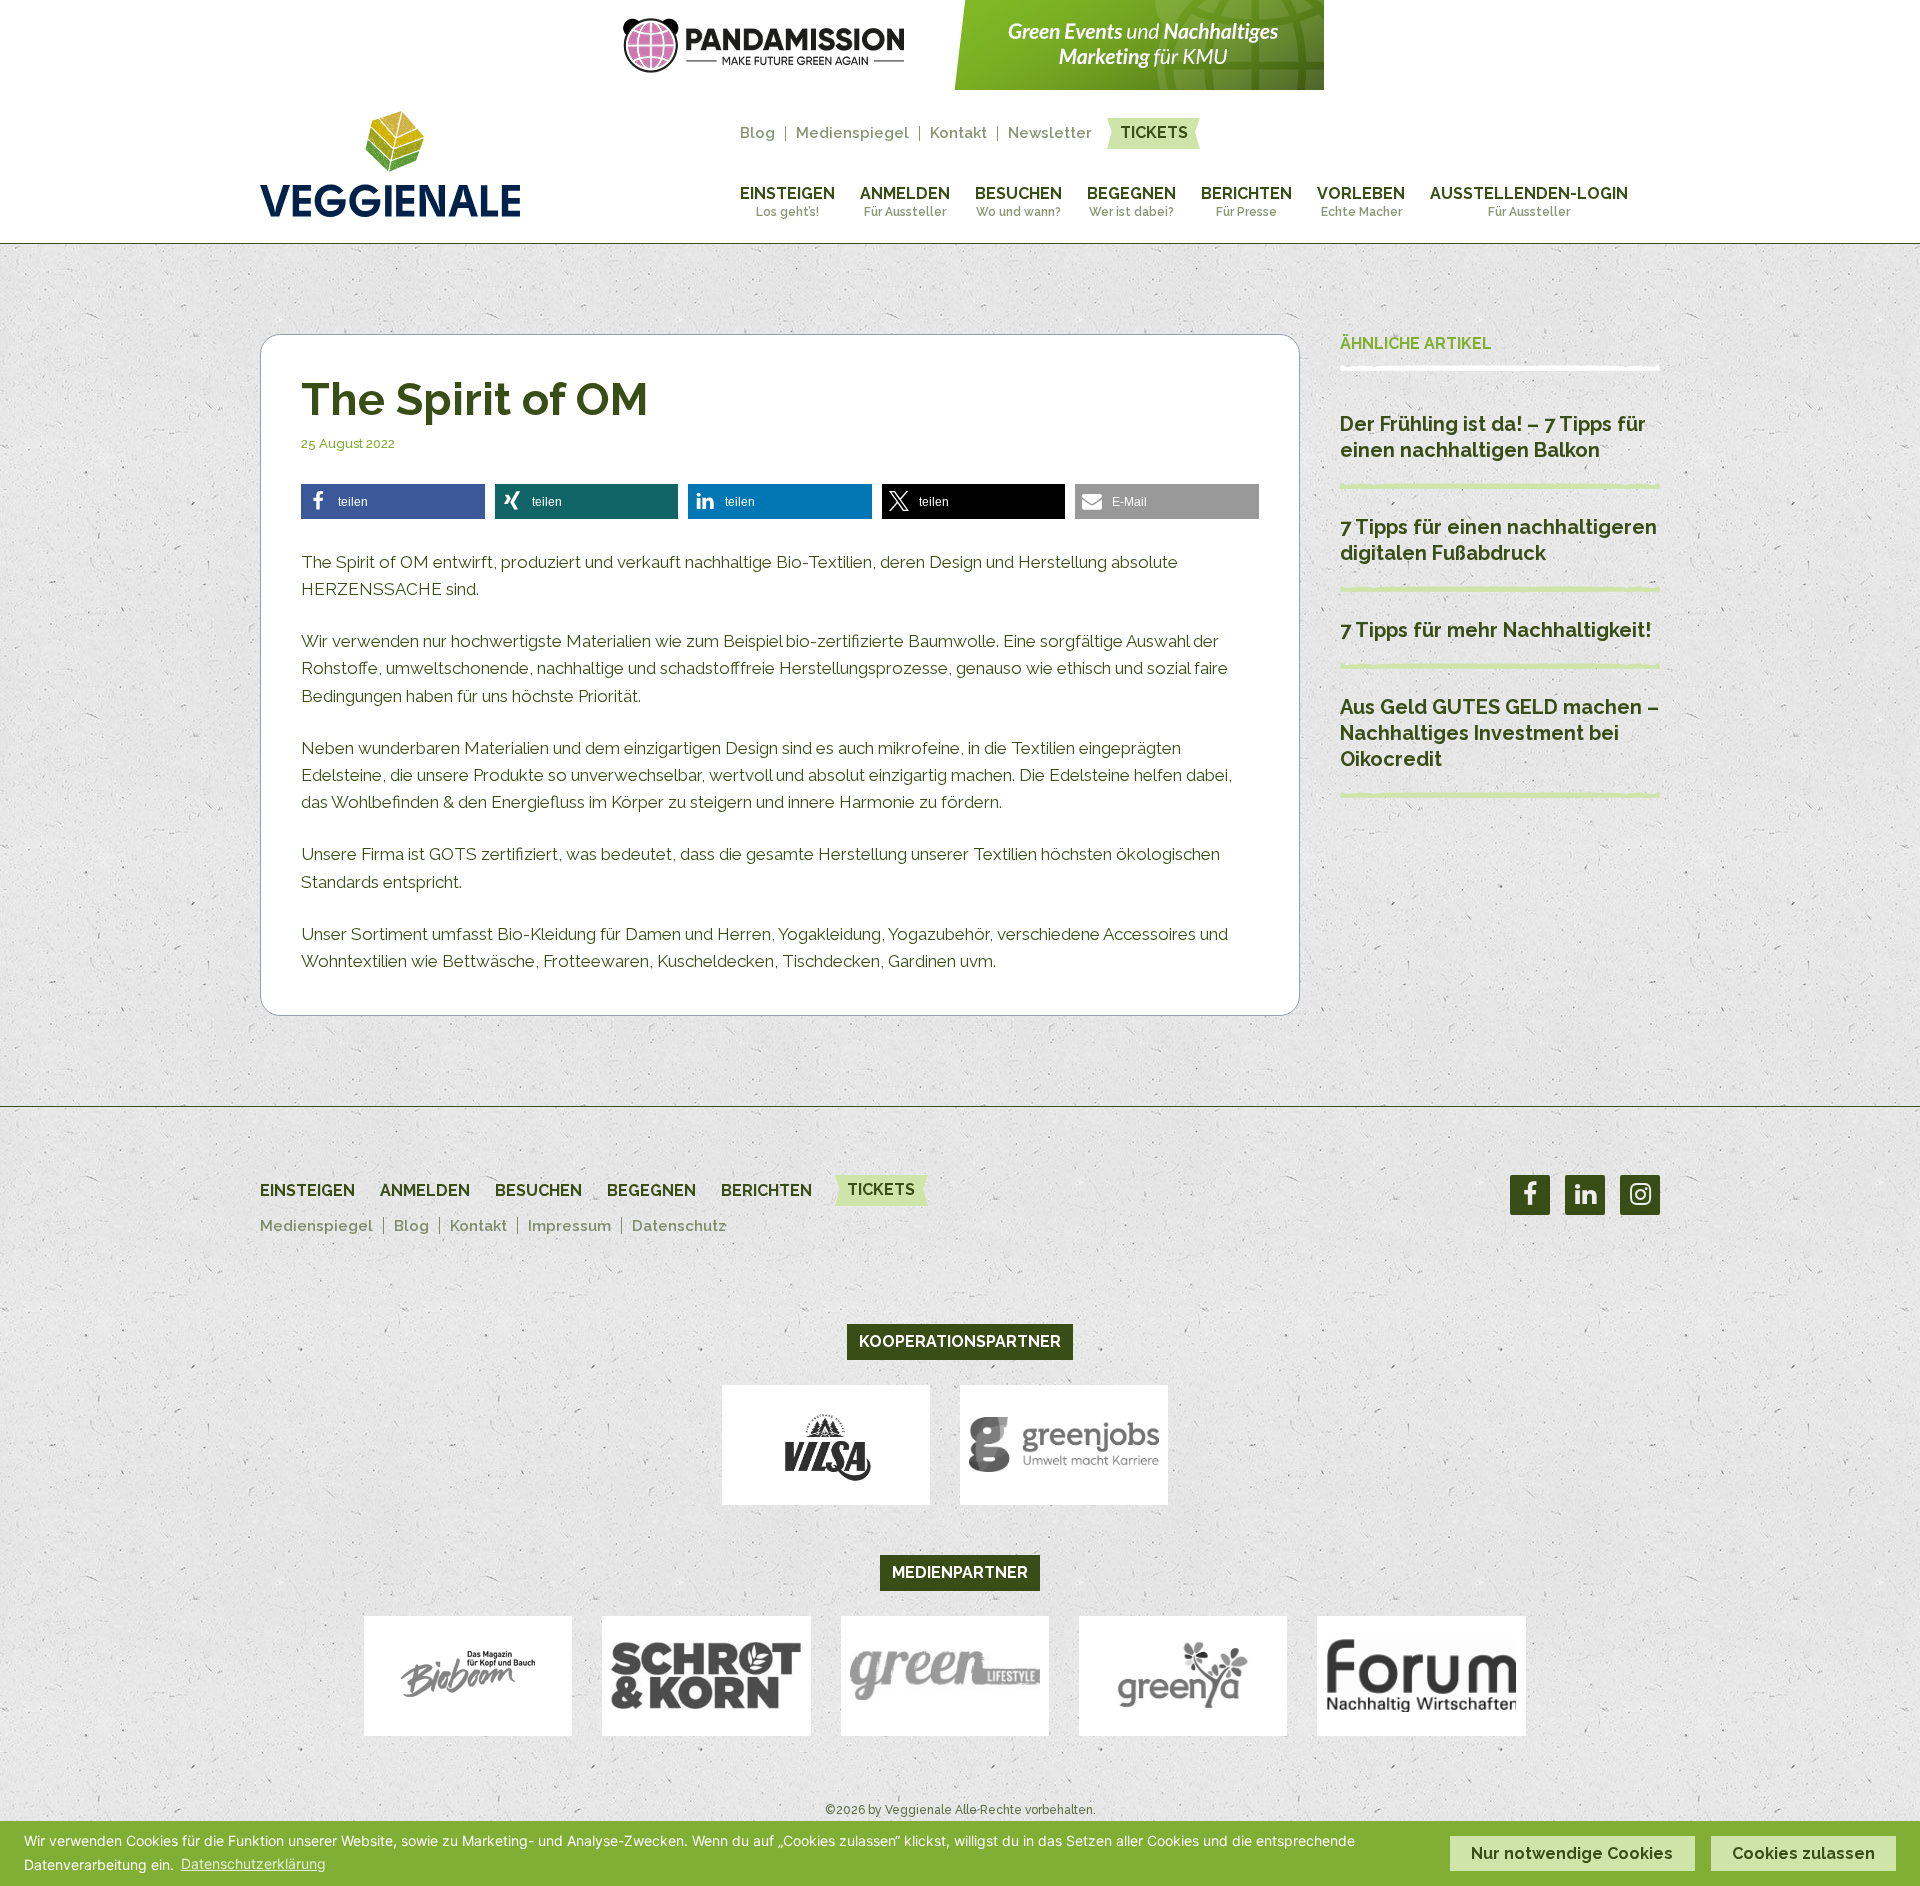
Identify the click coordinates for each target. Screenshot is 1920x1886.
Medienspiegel (852, 133)
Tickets (1154, 132)
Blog (757, 133)
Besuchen (1018, 201)
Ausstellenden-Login (1529, 201)
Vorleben (1361, 201)
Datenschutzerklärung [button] (253, 1863)
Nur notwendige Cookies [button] (1572, 1853)
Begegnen (1131, 201)
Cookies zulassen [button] (1803, 1853)
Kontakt (958, 133)
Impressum (569, 1226)
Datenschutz (679, 1226)
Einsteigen (787, 201)
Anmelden (905, 201)
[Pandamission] (960, 84)
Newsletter (1050, 133)
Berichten (1246, 201)
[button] (393, 501)
